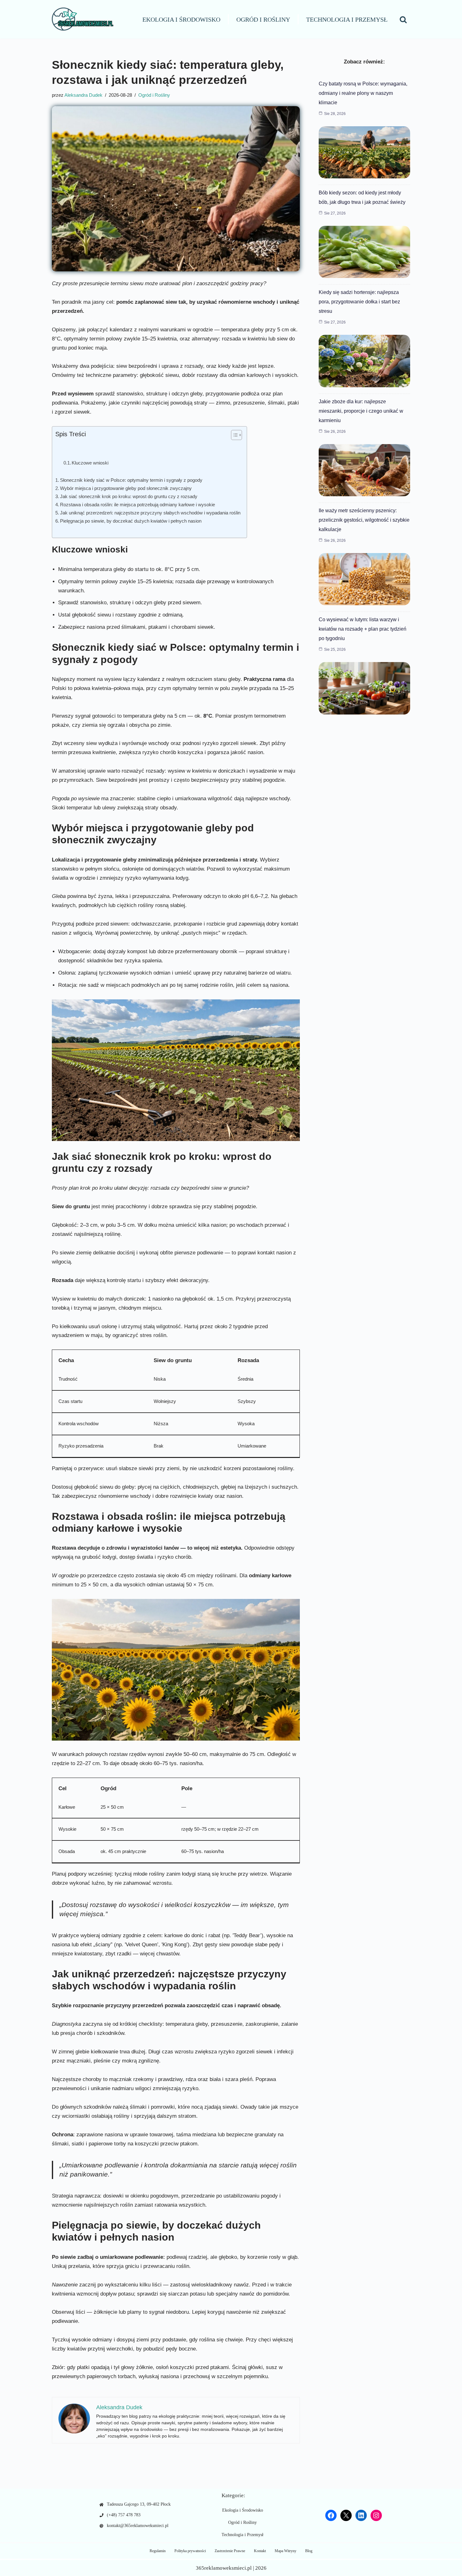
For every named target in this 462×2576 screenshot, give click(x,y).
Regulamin (158, 2551)
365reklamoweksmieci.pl (224, 2568)
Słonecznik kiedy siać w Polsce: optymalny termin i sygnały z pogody (131, 480)
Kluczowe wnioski (90, 463)
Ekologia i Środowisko (181, 19)
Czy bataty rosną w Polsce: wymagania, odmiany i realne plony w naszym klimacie (363, 93)
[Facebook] (331, 2515)
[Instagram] (376, 2515)
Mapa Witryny (286, 2551)
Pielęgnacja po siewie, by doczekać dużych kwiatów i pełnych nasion (131, 521)
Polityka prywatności (190, 2551)
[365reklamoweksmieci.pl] (83, 19)
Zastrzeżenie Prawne (230, 2551)
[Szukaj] (403, 19)
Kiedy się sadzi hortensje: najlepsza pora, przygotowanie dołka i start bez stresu (359, 302)
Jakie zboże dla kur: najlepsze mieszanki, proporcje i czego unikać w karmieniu (361, 411)
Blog (309, 2551)
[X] (346, 2515)
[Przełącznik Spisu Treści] (233, 435)
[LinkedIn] (361, 2515)
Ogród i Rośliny (263, 19)
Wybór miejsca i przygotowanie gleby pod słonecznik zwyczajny (126, 488)
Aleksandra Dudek (83, 95)
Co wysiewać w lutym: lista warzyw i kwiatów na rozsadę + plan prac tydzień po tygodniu (363, 629)
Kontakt (260, 2551)
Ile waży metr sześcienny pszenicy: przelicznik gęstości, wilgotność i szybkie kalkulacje (364, 520)
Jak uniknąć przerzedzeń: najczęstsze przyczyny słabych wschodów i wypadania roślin (150, 513)
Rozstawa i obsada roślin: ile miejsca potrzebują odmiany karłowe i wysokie (137, 505)
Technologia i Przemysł (347, 19)
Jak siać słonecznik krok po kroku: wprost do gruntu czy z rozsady (129, 496)
